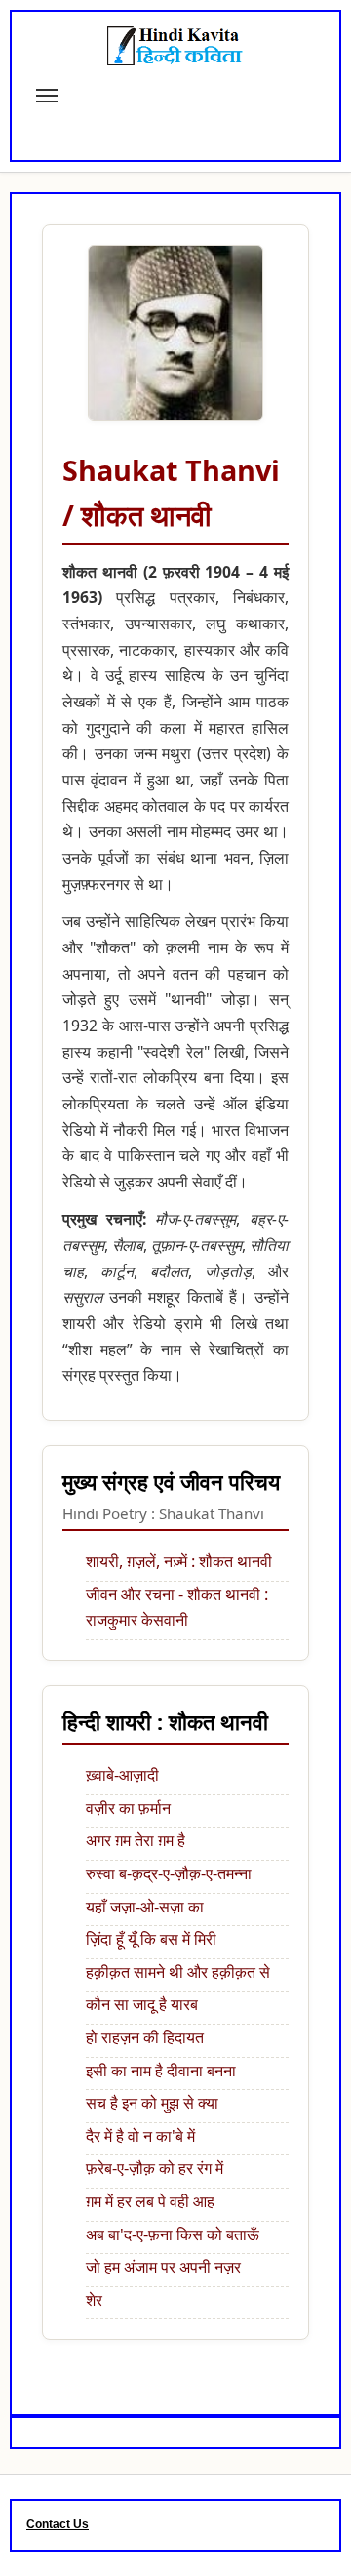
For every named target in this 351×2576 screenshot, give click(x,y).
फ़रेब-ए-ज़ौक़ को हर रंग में (155, 2168)
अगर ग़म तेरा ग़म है (136, 1840)
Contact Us (58, 2524)
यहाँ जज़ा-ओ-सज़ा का (145, 1907)
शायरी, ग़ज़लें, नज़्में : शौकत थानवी (179, 1561)
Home (72, 158)
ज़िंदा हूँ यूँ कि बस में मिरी (151, 1939)
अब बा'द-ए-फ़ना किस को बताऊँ (173, 2234)
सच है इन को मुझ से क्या (152, 2103)
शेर (94, 2300)
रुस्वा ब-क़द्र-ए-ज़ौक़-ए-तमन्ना (169, 1873)
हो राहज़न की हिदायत (145, 2037)
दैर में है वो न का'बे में (140, 2136)
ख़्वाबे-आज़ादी (122, 1775)
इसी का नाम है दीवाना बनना (161, 2071)
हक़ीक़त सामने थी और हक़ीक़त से (178, 1972)
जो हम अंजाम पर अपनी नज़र (163, 2267)
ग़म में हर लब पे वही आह (150, 2201)
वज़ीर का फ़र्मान (128, 1808)
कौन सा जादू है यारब (142, 2004)
